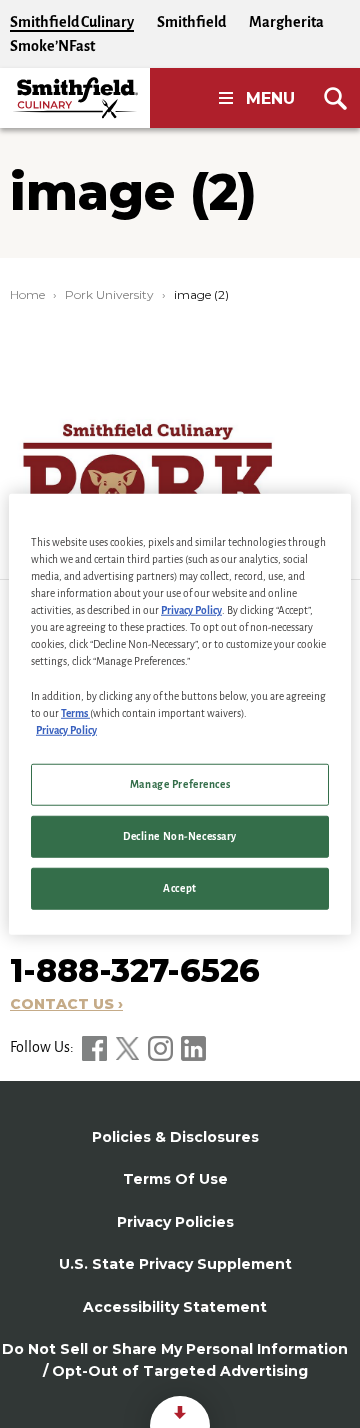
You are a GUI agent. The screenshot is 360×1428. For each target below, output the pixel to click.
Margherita (286, 22)
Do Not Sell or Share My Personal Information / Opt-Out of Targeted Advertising (175, 1360)
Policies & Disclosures (175, 1137)
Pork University (109, 294)
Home (27, 294)
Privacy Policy (191, 610)
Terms (75, 712)
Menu (270, 98)
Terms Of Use (175, 1179)
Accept (179, 887)
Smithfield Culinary (72, 22)
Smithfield (191, 22)
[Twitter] (129, 1047)
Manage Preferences (180, 783)
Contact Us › (66, 1004)
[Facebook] (96, 1047)
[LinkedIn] (193, 1047)
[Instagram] (162, 1047)
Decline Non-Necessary (180, 835)
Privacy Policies (175, 1222)
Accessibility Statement (175, 1307)
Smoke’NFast (52, 46)
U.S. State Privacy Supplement (175, 1264)
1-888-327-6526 (135, 970)
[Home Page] (75, 98)
